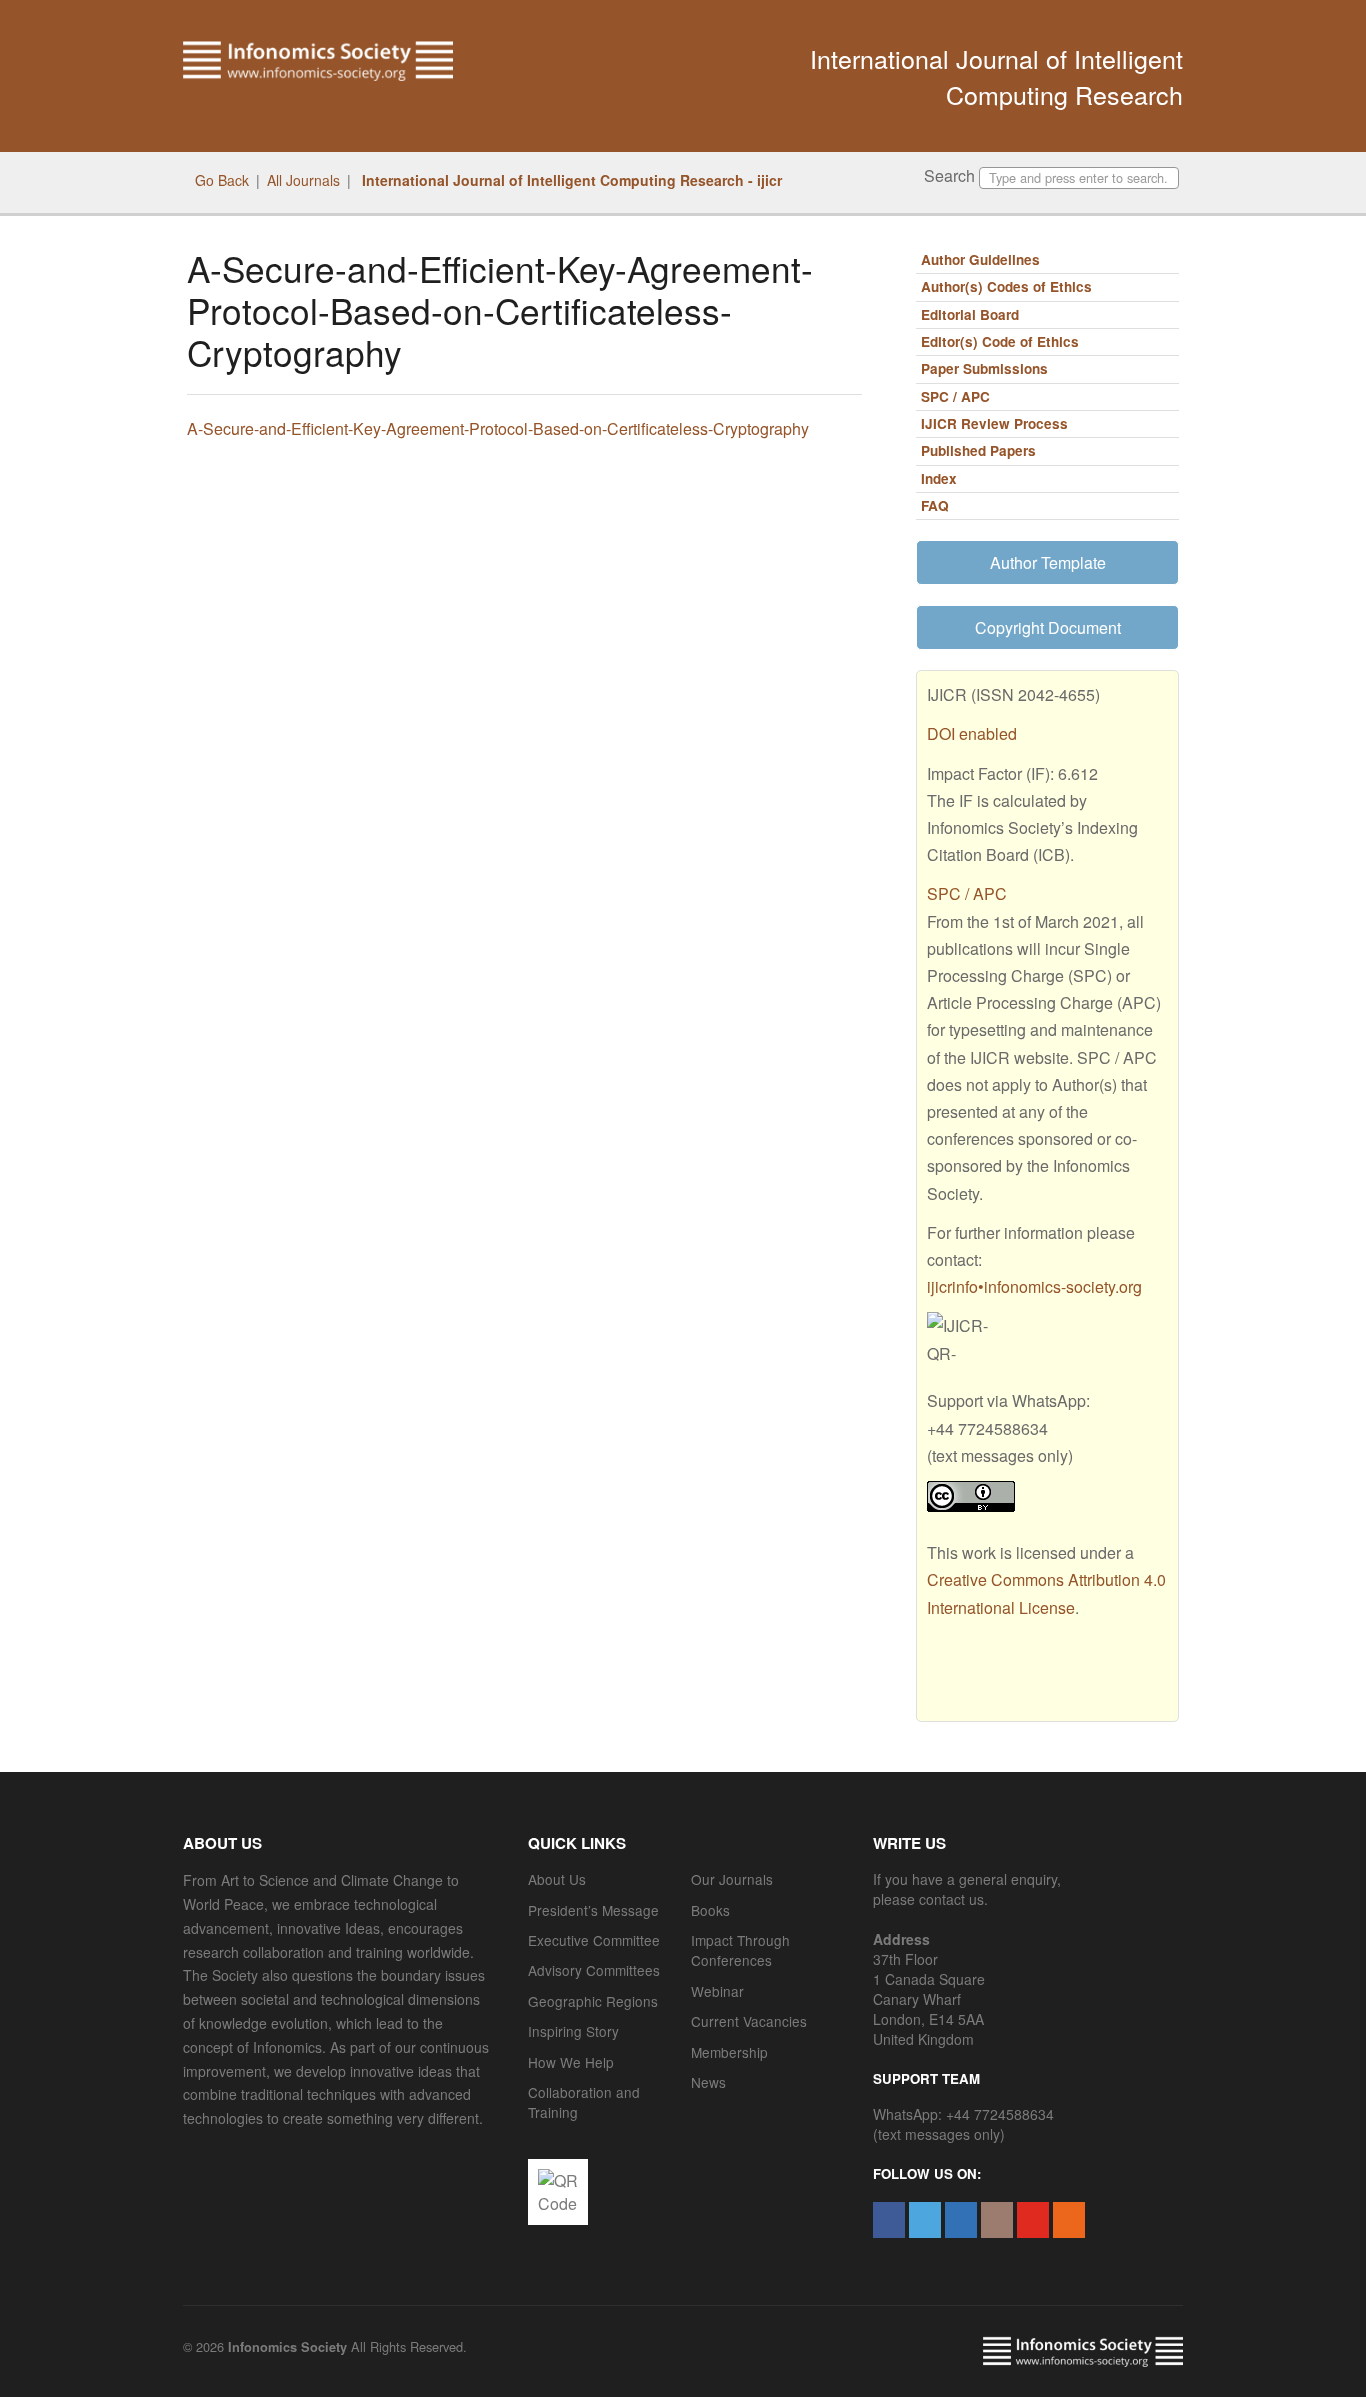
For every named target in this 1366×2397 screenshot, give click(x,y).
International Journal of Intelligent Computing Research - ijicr (570, 180)
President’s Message (593, 1910)
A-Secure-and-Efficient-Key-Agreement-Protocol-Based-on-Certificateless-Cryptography (498, 428)
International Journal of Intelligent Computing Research (996, 76)
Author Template (1048, 562)
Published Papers (978, 450)
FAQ (935, 505)
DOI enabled (972, 733)
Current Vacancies (749, 2021)
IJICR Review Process (994, 423)
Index (939, 478)
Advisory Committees (594, 1970)
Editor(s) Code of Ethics (1000, 341)
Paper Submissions (984, 368)
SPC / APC (955, 396)
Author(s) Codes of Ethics (1006, 286)
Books (710, 1910)
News (708, 2082)
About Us (557, 1879)
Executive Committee (594, 1940)
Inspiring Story (573, 2031)
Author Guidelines (980, 259)
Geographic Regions (593, 2001)
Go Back (222, 180)
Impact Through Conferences (740, 1950)
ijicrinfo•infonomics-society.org (1034, 1286)
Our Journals (732, 1879)
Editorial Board (970, 314)
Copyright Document (1048, 627)
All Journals (303, 180)
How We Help (571, 2062)
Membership (729, 2052)
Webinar (717, 1991)
